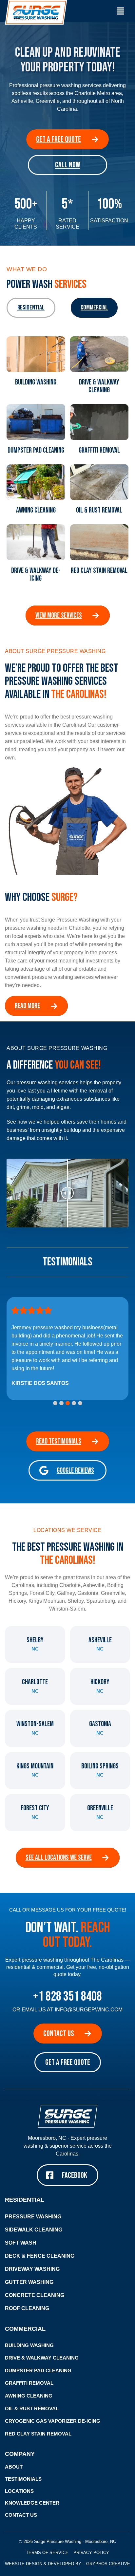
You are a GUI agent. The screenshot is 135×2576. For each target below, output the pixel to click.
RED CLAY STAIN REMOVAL (38, 2434)
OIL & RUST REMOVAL (32, 2409)
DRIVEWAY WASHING (32, 2269)
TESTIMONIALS (23, 2479)
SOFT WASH (21, 2243)
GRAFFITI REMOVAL (29, 2383)
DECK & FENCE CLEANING (40, 2256)
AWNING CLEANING (29, 2396)
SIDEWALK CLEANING (34, 2230)
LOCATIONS (19, 2491)
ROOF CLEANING (27, 2308)
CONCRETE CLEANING (35, 2295)
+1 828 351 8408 (67, 1997)
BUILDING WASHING (29, 2345)
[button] (120, 11)
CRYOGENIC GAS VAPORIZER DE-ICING (53, 2421)
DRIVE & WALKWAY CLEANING (42, 2358)
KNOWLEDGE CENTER (32, 2503)
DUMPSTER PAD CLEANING (38, 2371)
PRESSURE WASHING (33, 2217)
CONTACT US (21, 2515)
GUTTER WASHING (29, 2282)
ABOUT (14, 2467)
